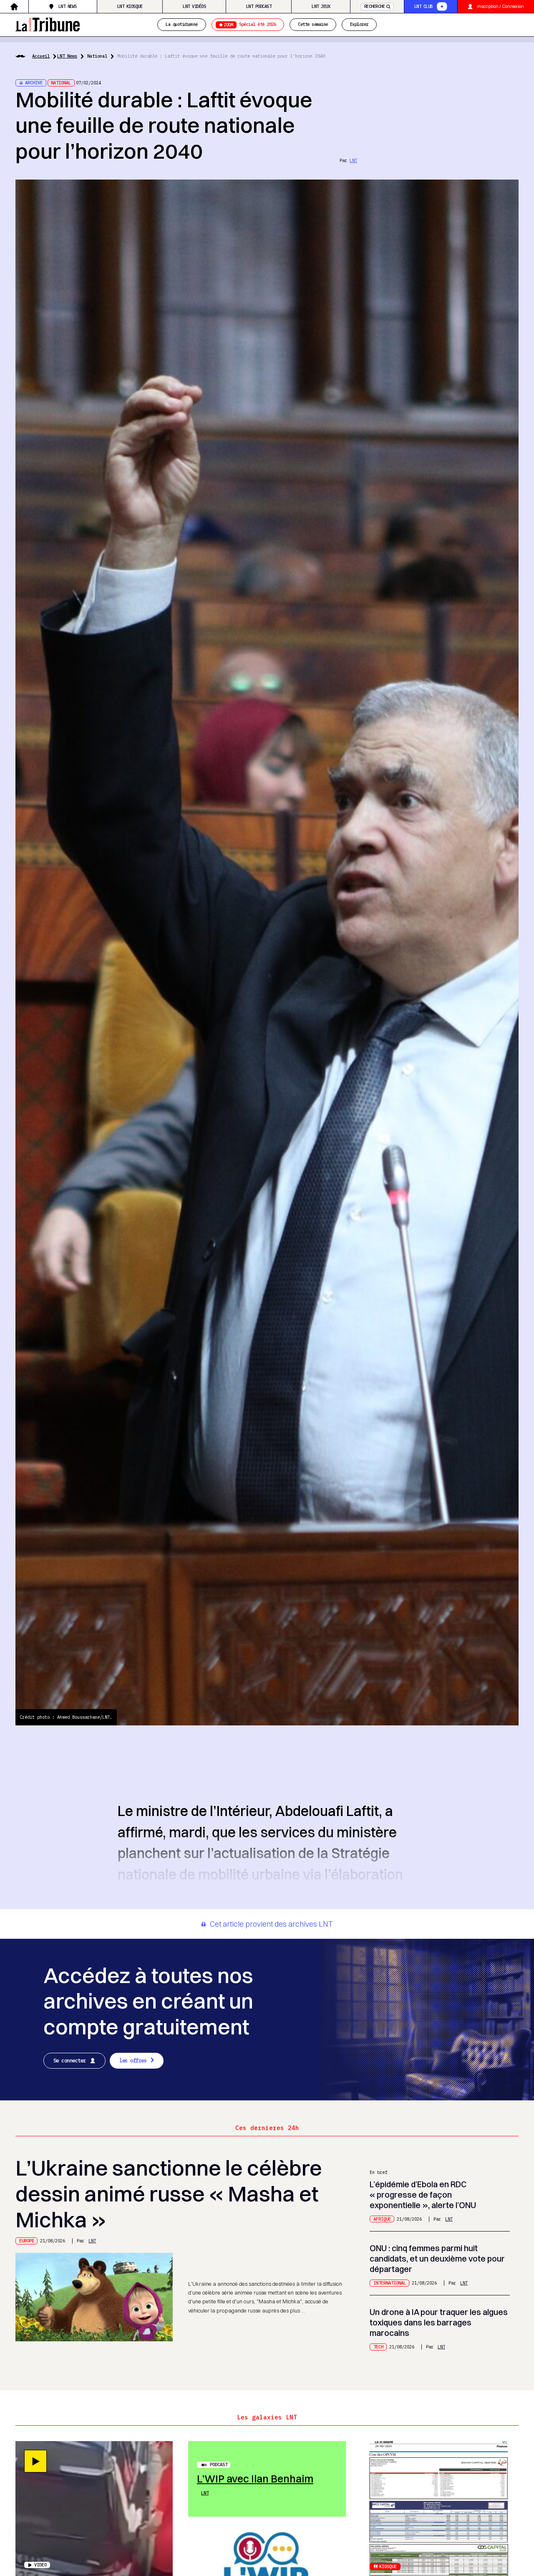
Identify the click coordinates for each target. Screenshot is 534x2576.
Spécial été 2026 (250, 25)
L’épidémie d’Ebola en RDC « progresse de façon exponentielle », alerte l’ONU (423, 2195)
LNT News (68, 6)
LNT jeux (321, 6)
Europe (27, 2241)
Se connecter (70, 2060)
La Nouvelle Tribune (48, 24)
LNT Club (423, 6)
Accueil (41, 56)
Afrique (382, 2219)
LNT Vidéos (194, 6)
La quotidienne (182, 25)
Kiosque (388, 2566)
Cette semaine (313, 25)
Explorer (359, 25)
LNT (353, 160)
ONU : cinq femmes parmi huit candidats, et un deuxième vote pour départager (437, 2259)
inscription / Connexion (500, 6)
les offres (133, 2060)
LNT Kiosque (130, 6)
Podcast (219, 2465)
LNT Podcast (259, 6)
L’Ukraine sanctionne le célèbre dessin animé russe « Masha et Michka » (169, 2194)
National (97, 56)
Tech (378, 2347)
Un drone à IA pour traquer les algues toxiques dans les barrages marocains (439, 2323)
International (390, 2283)
